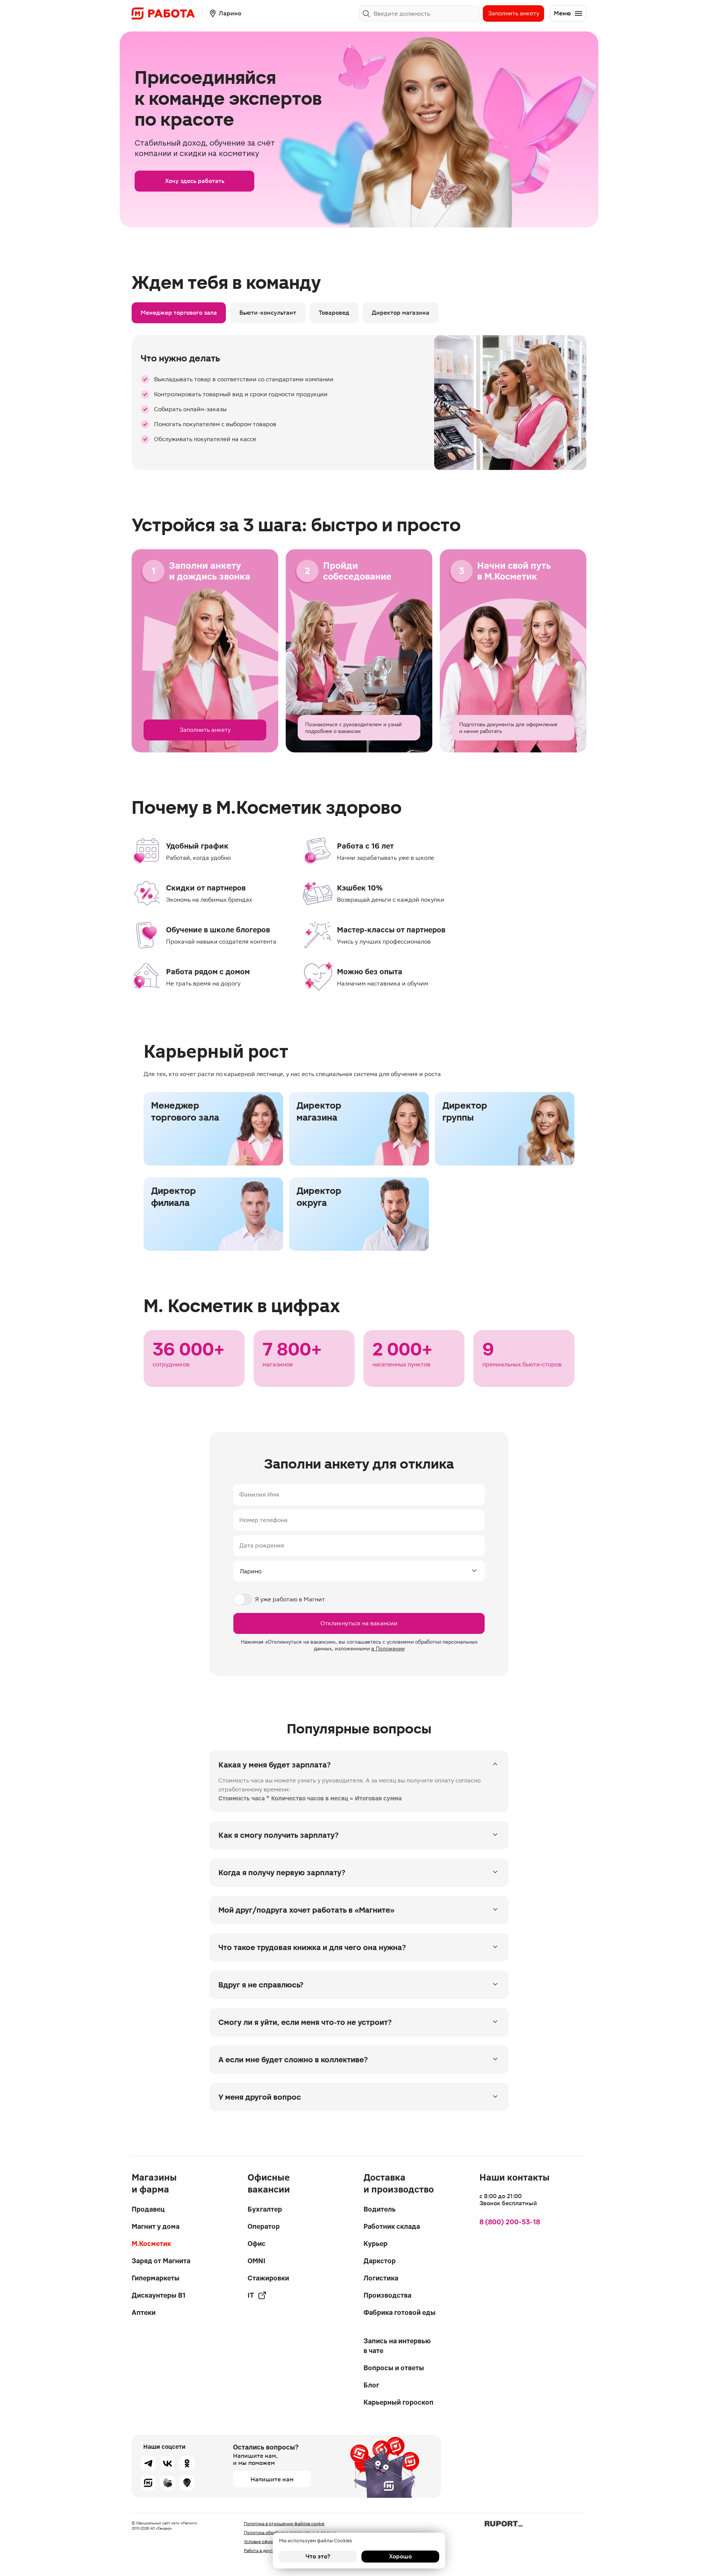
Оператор (264, 2226)
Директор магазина (401, 313)
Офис (257, 2244)
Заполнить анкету (514, 13)
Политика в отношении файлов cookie (284, 2524)
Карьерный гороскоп (398, 2402)
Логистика (381, 2278)
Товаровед (334, 313)
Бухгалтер (265, 2209)
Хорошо (400, 2556)
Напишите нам (272, 2479)
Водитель (380, 2209)
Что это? (318, 2556)
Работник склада (392, 2226)
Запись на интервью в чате (397, 2346)
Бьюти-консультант (268, 313)
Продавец (148, 2209)
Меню (562, 13)
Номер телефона (263, 1520)
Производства (387, 2295)
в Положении (388, 1648)
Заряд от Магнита (161, 2261)
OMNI (257, 2261)
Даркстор (380, 2261)
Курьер (375, 2244)
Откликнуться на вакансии (359, 1623)
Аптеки (144, 2312)
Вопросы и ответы (394, 2368)
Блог (371, 2385)
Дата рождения (262, 1545)
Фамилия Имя (259, 1495)
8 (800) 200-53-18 (510, 2222)
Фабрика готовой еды (400, 2312)
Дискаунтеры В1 (159, 2295)
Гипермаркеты (156, 2278)
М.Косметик (151, 2244)
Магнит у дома (156, 2226)
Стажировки (268, 2278)
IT (251, 2295)
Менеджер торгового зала (179, 313)
